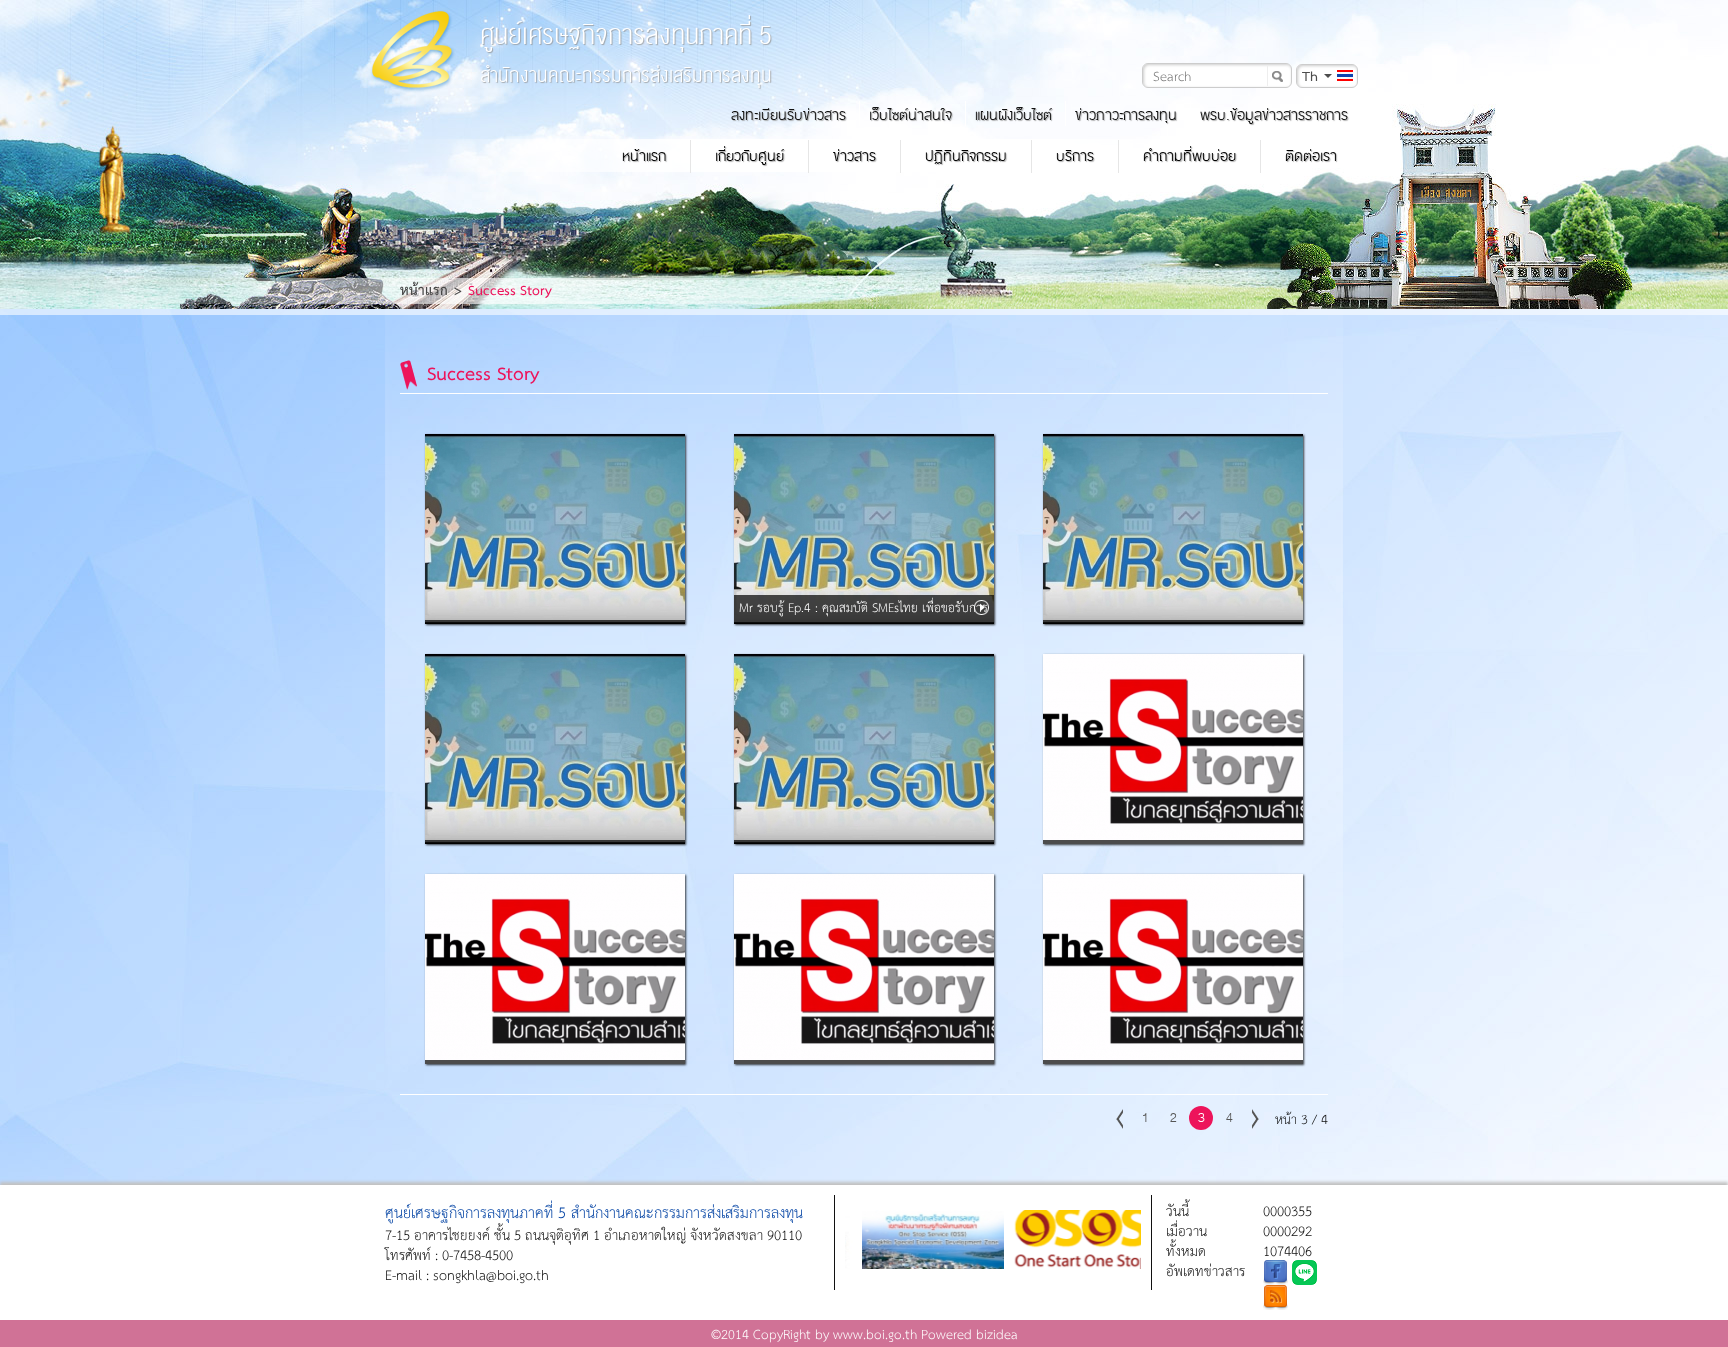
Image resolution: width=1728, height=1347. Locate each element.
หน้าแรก (644, 156)
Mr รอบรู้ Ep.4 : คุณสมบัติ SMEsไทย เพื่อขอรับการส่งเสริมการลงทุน (863, 620)
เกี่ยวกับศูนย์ (749, 156)
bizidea (997, 1333)
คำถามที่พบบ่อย (1189, 156)
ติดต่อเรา (1311, 156)
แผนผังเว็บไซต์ (1013, 115)
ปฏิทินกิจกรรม (966, 156)
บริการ (1075, 156)
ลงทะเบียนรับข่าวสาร (788, 115)
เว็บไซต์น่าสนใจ (910, 115)
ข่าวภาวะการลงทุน (1126, 115)
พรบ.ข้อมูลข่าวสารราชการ (1274, 115)
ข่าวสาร (854, 156)
